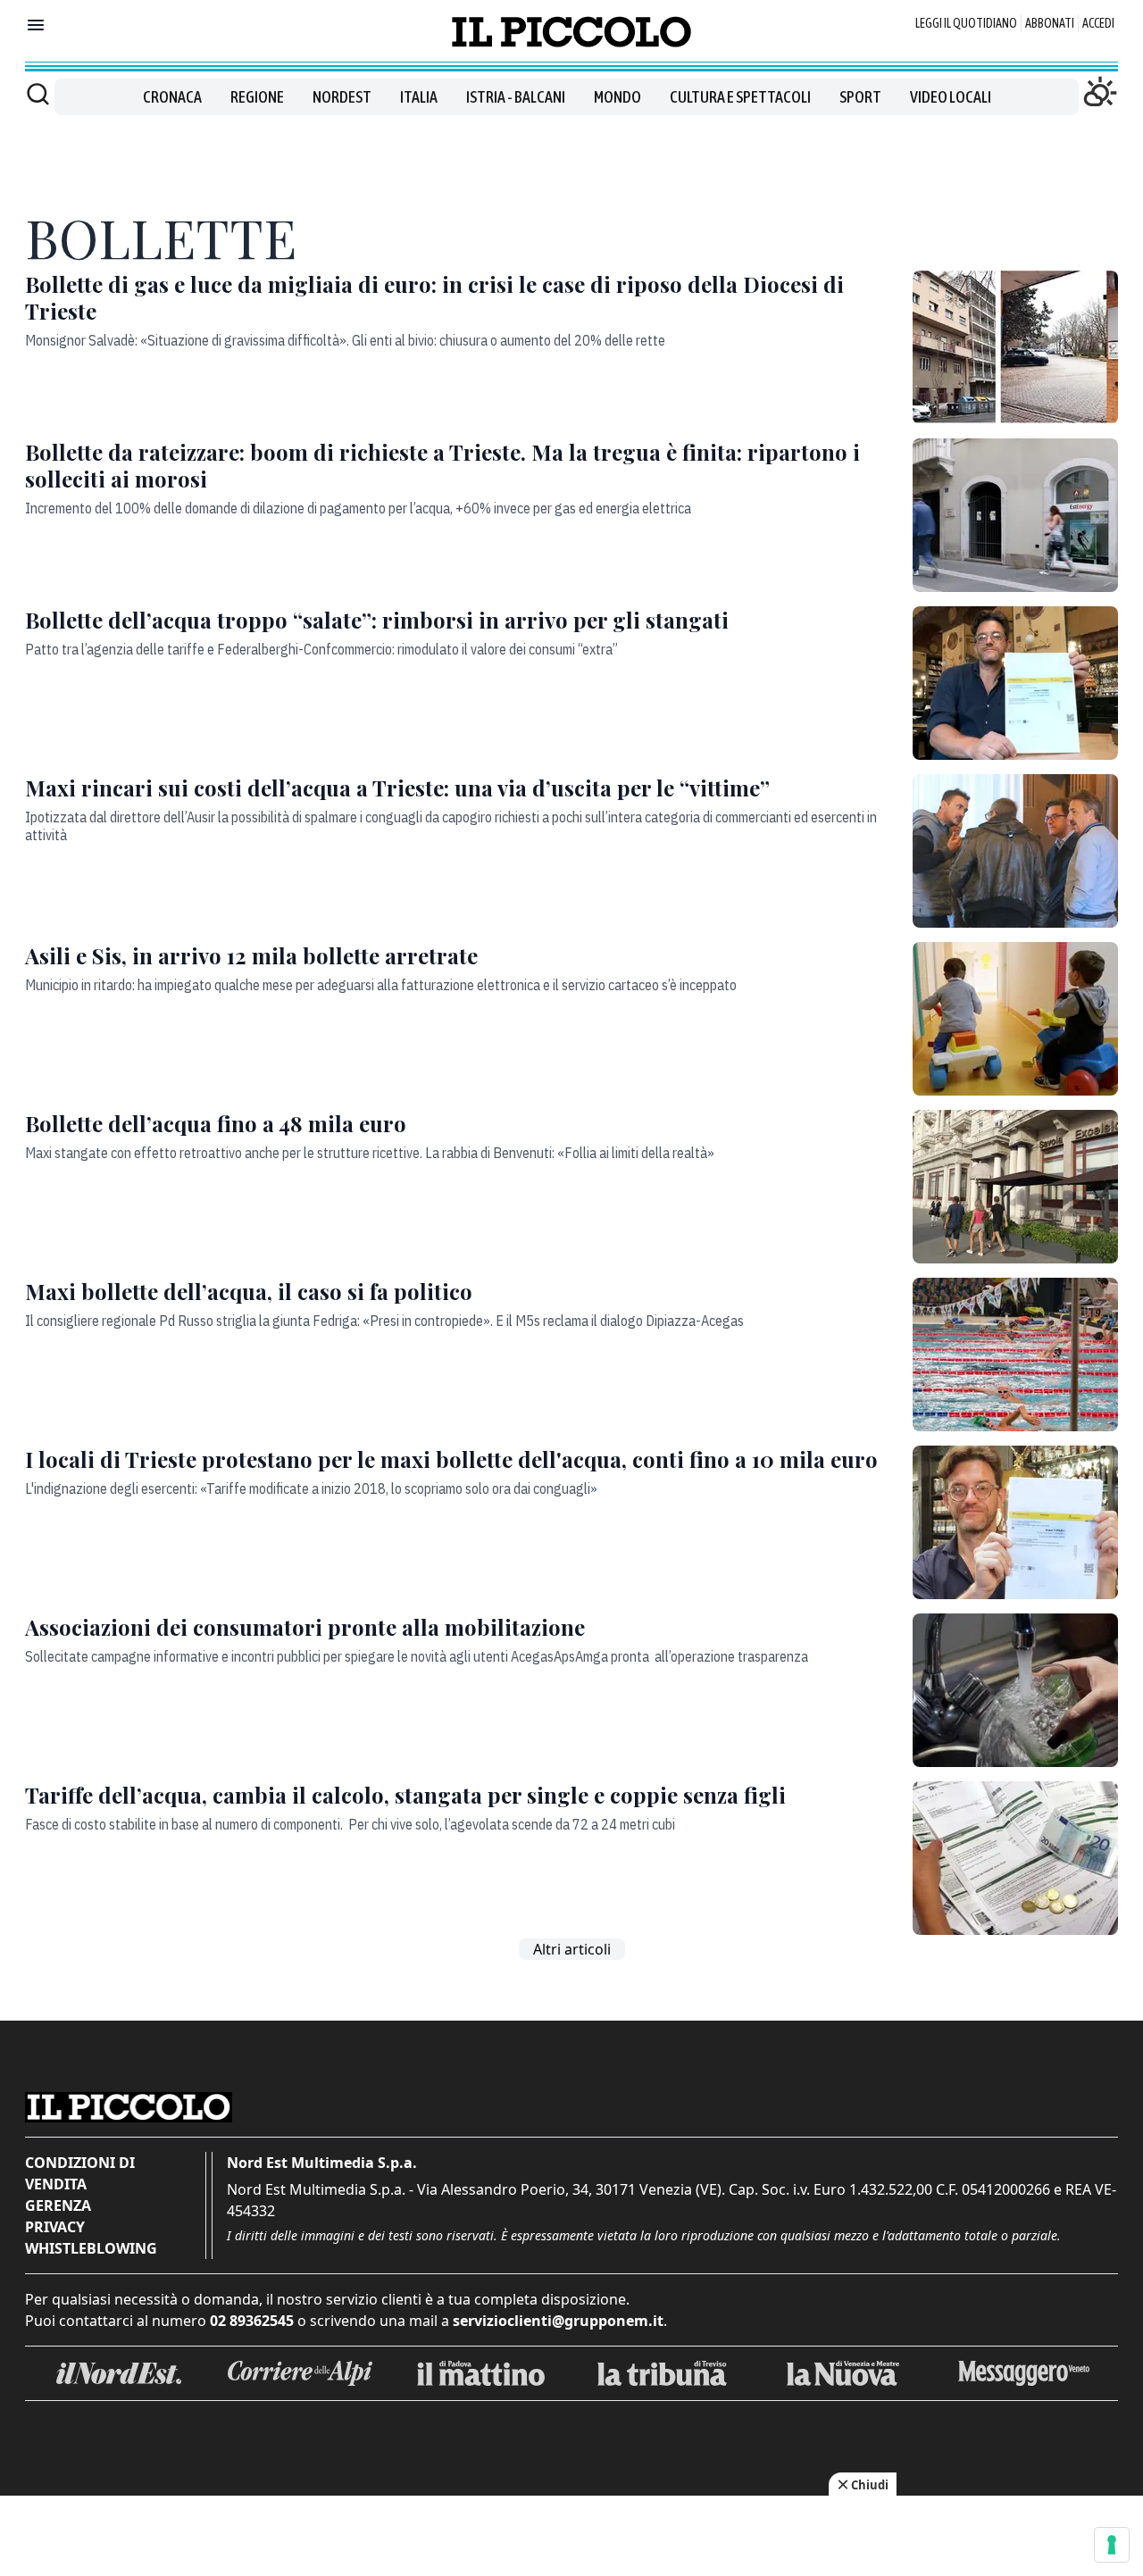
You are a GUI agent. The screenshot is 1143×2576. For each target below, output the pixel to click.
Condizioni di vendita (80, 2173)
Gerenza (58, 2205)
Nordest (342, 97)
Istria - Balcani (516, 97)
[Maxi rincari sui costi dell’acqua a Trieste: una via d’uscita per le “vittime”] (1015, 851)
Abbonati (1050, 23)
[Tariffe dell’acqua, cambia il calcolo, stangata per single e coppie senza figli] (1015, 1858)
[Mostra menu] (36, 25)
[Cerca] (38, 94)
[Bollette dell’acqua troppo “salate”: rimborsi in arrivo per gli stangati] (1015, 683)
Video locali (951, 97)
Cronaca (172, 97)
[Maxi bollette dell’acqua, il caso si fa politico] (1015, 1355)
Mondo (617, 97)
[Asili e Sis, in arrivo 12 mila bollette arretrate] (1015, 1019)
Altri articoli (572, 1949)
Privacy (55, 2227)
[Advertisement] (571, 155)
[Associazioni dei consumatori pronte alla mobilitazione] (1015, 1690)
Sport (860, 97)
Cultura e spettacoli (740, 97)
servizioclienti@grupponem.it (558, 2321)
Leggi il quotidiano (966, 23)
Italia (419, 97)
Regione (257, 97)
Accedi (1098, 23)
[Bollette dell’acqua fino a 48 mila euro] (1015, 1187)
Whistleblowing (91, 2248)
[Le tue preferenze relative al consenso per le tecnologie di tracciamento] (1112, 2545)
